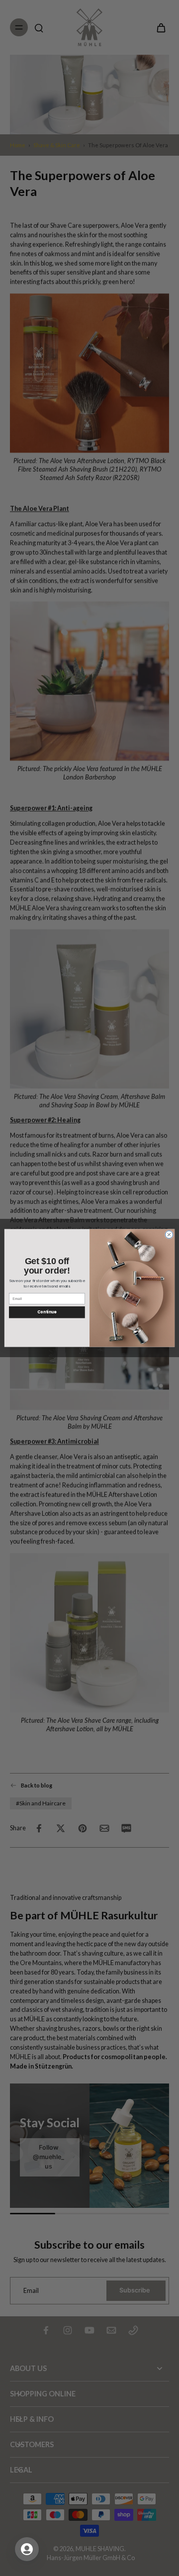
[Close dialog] (169, 1235)
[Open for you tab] (27, 2549)
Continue (47, 1312)
